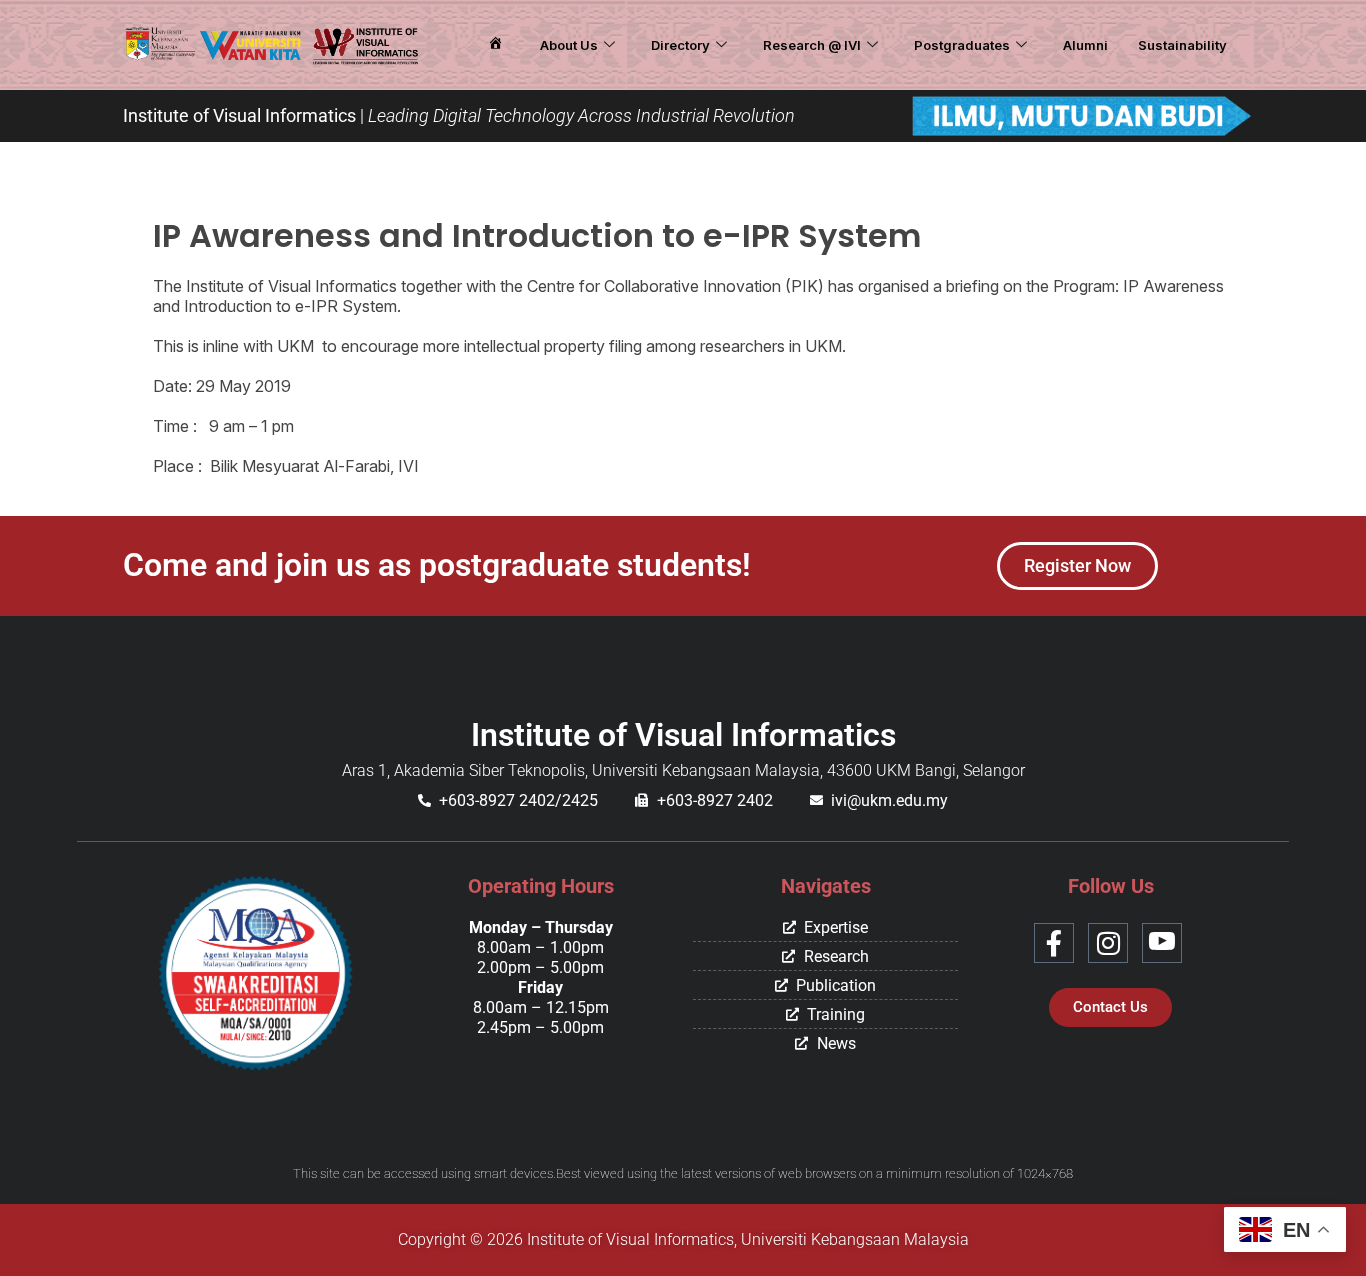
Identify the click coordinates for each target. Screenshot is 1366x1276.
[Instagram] (1108, 943)
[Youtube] (1162, 943)
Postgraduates (962, 45)
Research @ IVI (812, 45)
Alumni (1085, 45)
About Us (569, 45)
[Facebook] (1054, 943)
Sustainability (1182, 45)
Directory (680, 45)
